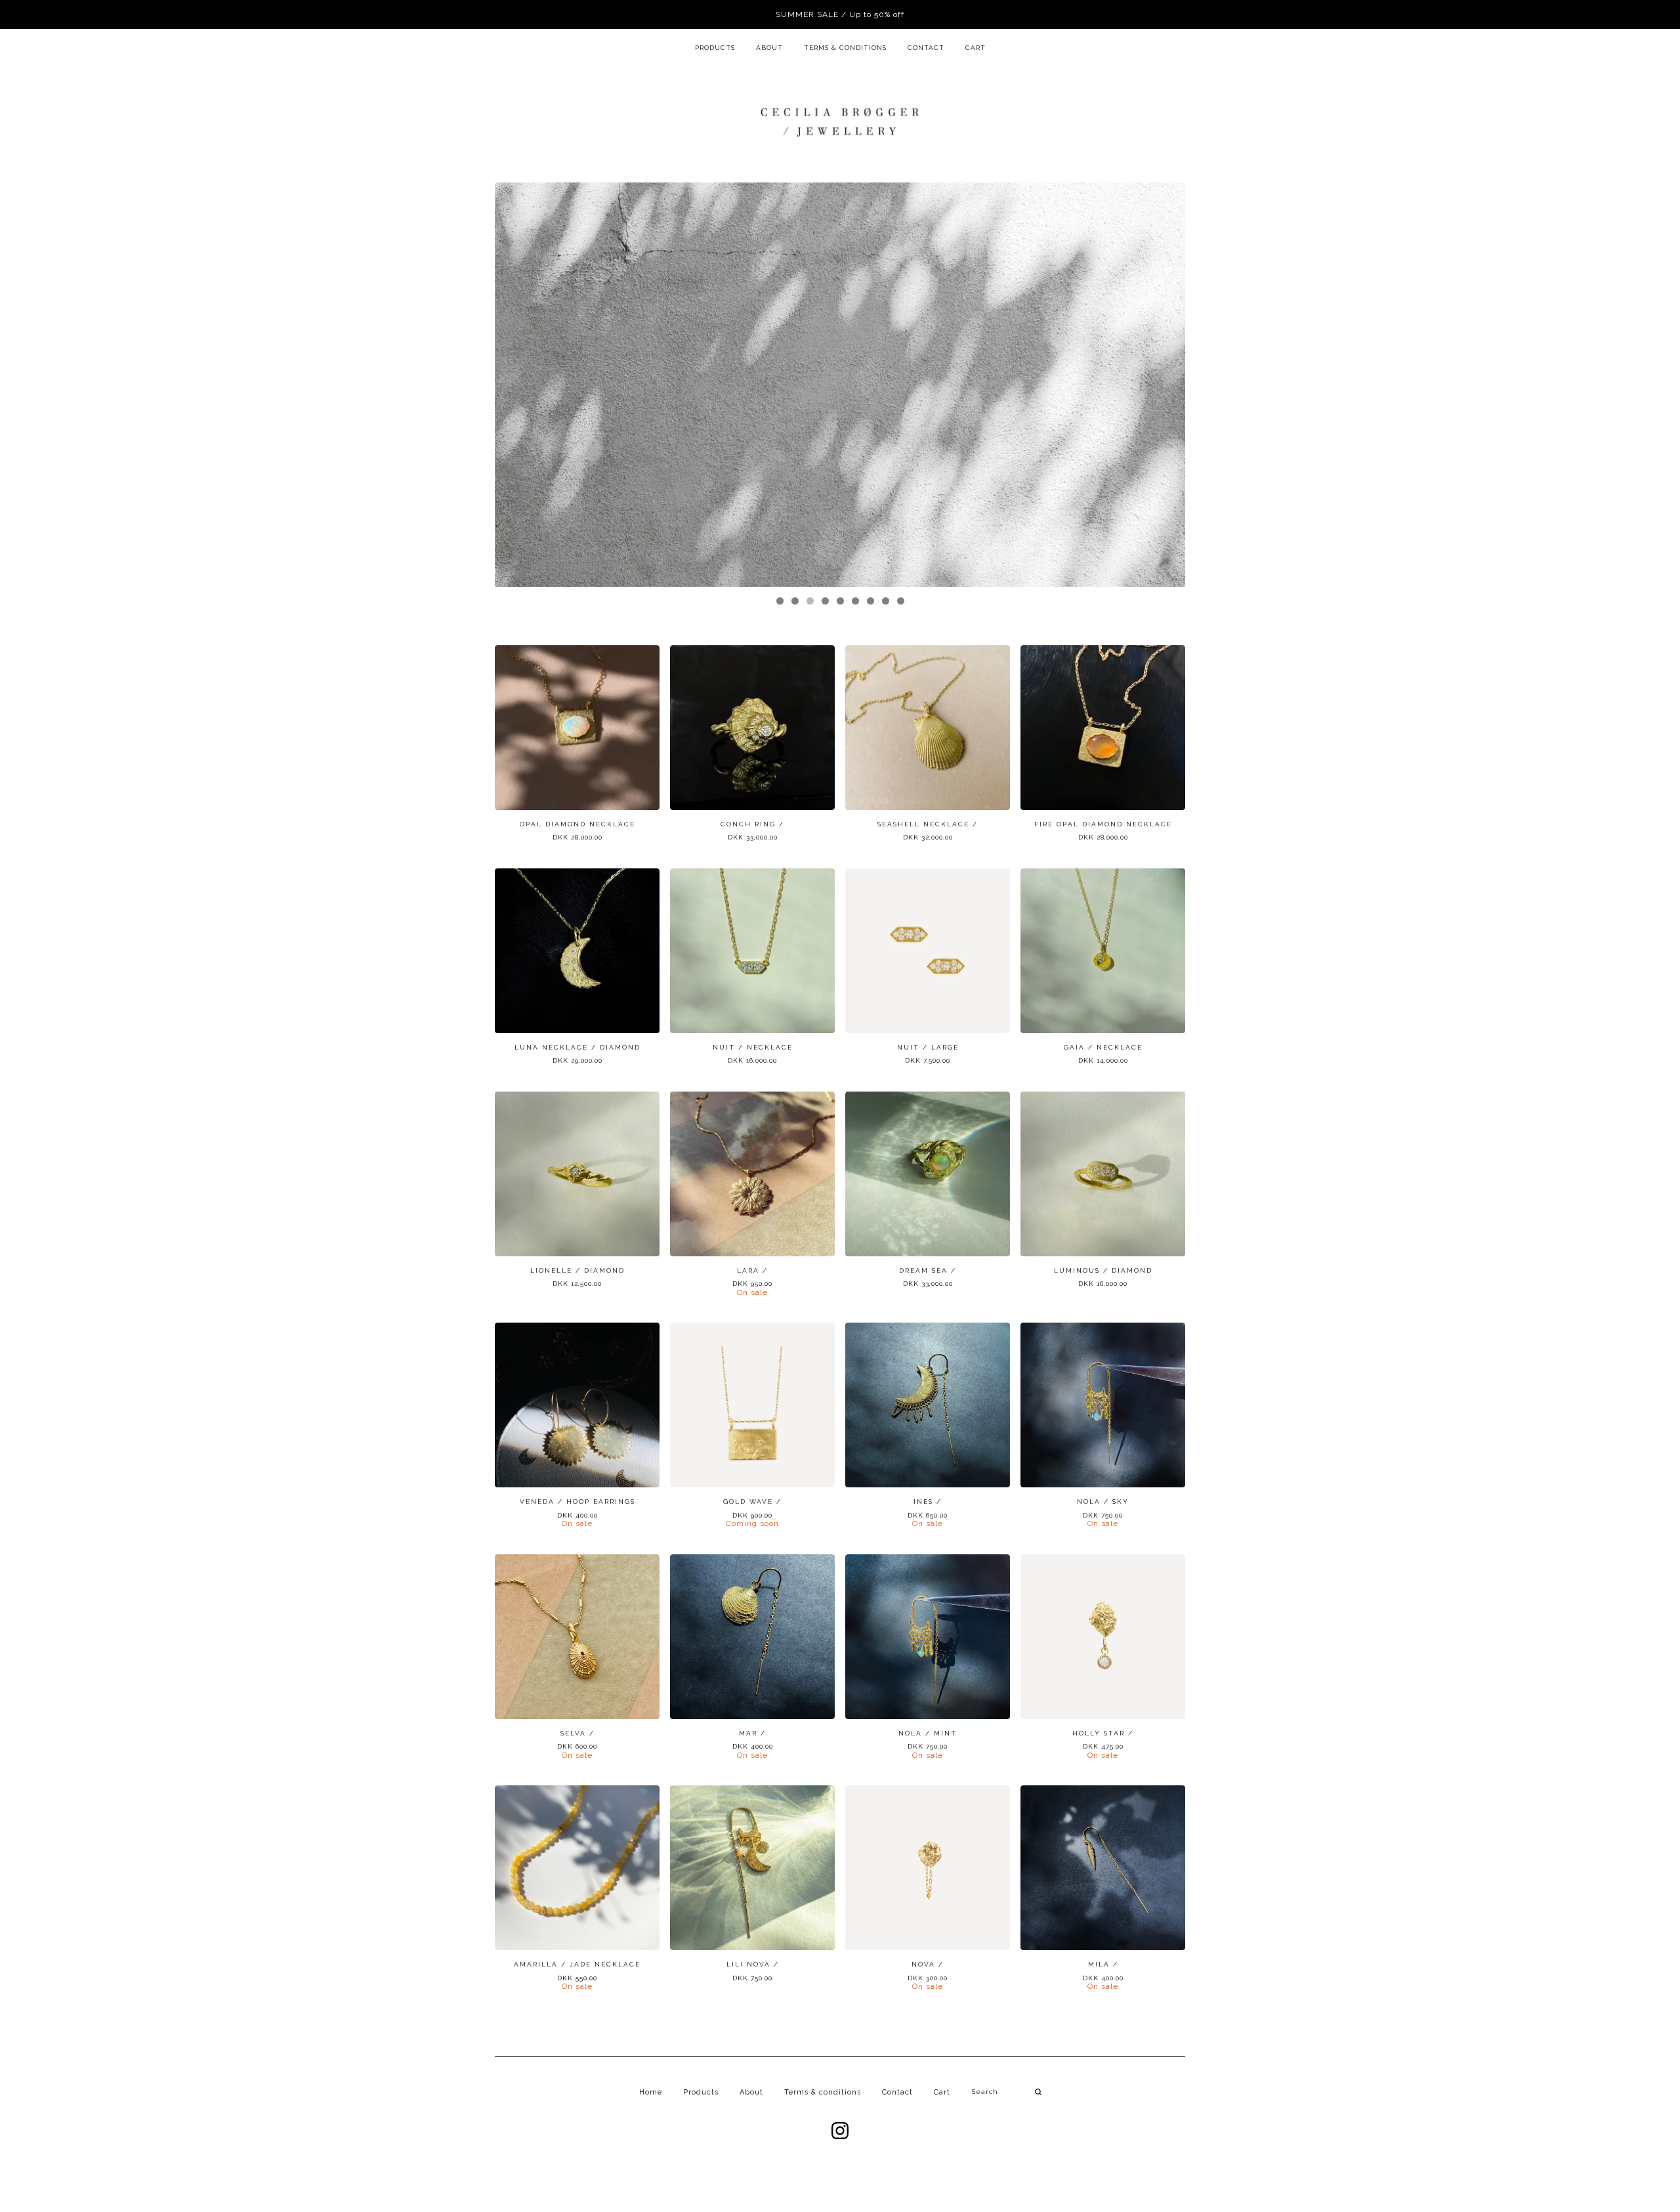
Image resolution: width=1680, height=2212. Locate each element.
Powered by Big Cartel (840, 2173)
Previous (517, 385)
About (769, 48)
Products (715, 48)
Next (1163, 385)
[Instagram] (840, 2131)
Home (651, 2092)
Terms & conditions (845, 48)
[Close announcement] (1655, 14)
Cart (976, 48)
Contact (926, 48)
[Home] (840, 121)
